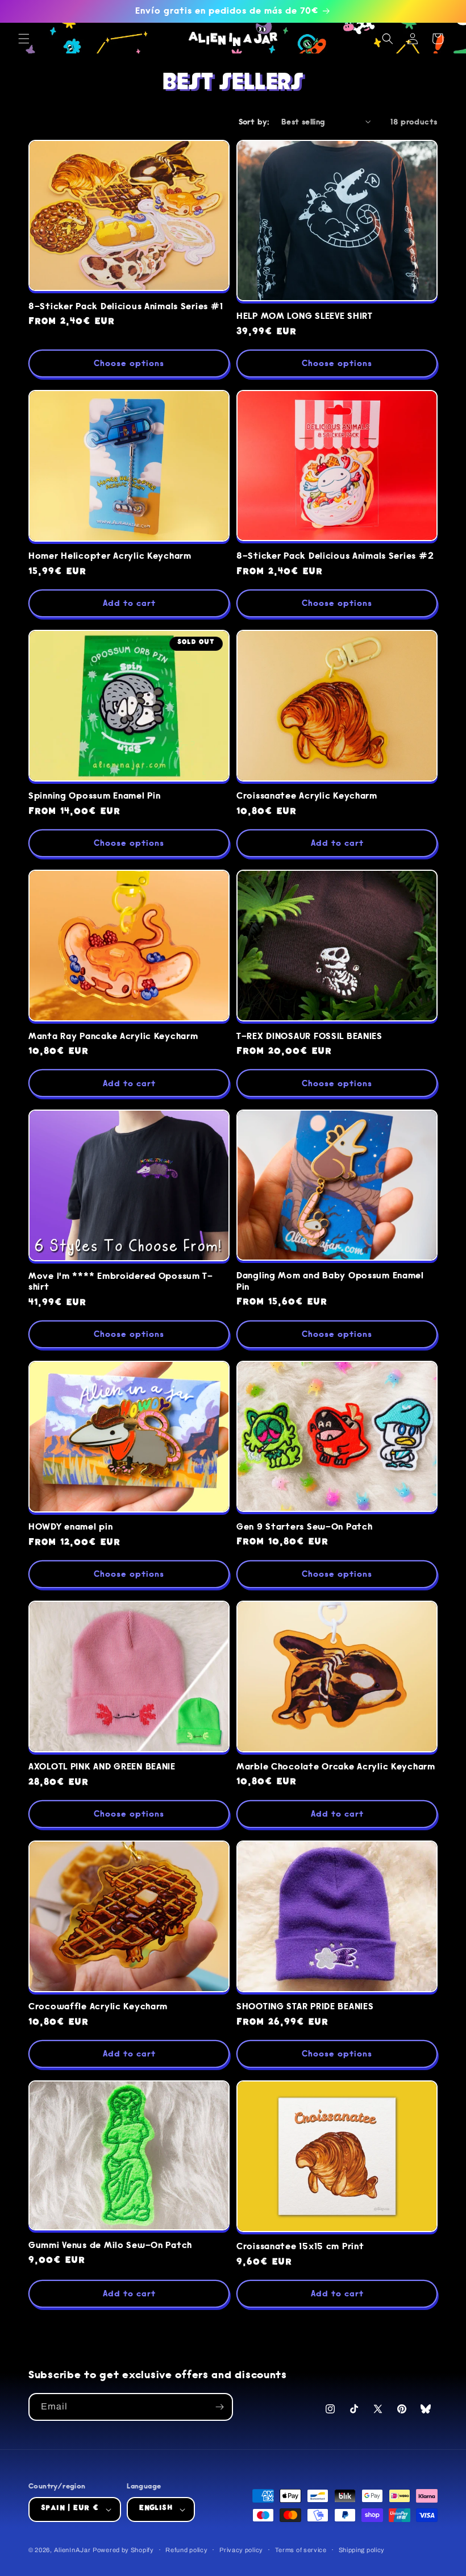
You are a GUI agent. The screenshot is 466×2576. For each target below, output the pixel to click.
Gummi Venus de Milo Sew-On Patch (110, 2245)
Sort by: (254, 122)
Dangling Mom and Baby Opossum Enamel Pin (330, 1281)
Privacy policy (241, 2550)
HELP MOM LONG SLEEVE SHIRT (305, 316)
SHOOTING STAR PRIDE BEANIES (305, 2007)
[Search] (388, 39)
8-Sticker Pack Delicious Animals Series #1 (126, 307)
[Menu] (24, 39)
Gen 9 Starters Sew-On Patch (304, 1527)
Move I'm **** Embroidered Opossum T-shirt (121, 1282)
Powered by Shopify (123, 2550)
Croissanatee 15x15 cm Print (300, 2247)
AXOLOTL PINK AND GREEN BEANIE (102, 1767)
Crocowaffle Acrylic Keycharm (98, 2007)
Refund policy (186, 2550)
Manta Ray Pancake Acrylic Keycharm (113, 1036)
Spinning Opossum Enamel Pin (94, 796)
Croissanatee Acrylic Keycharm (307, 796)
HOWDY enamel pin (71, 1527)
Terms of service (301, 2550)
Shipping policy (362, 2550)
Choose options (129, 363)
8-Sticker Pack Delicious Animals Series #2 (335, 556)
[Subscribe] (219, 2407)
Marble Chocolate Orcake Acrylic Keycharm (336, 1767)
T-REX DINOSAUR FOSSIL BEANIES (309, 1036)
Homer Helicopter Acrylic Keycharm (110, 556)
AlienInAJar (72, 2550)
